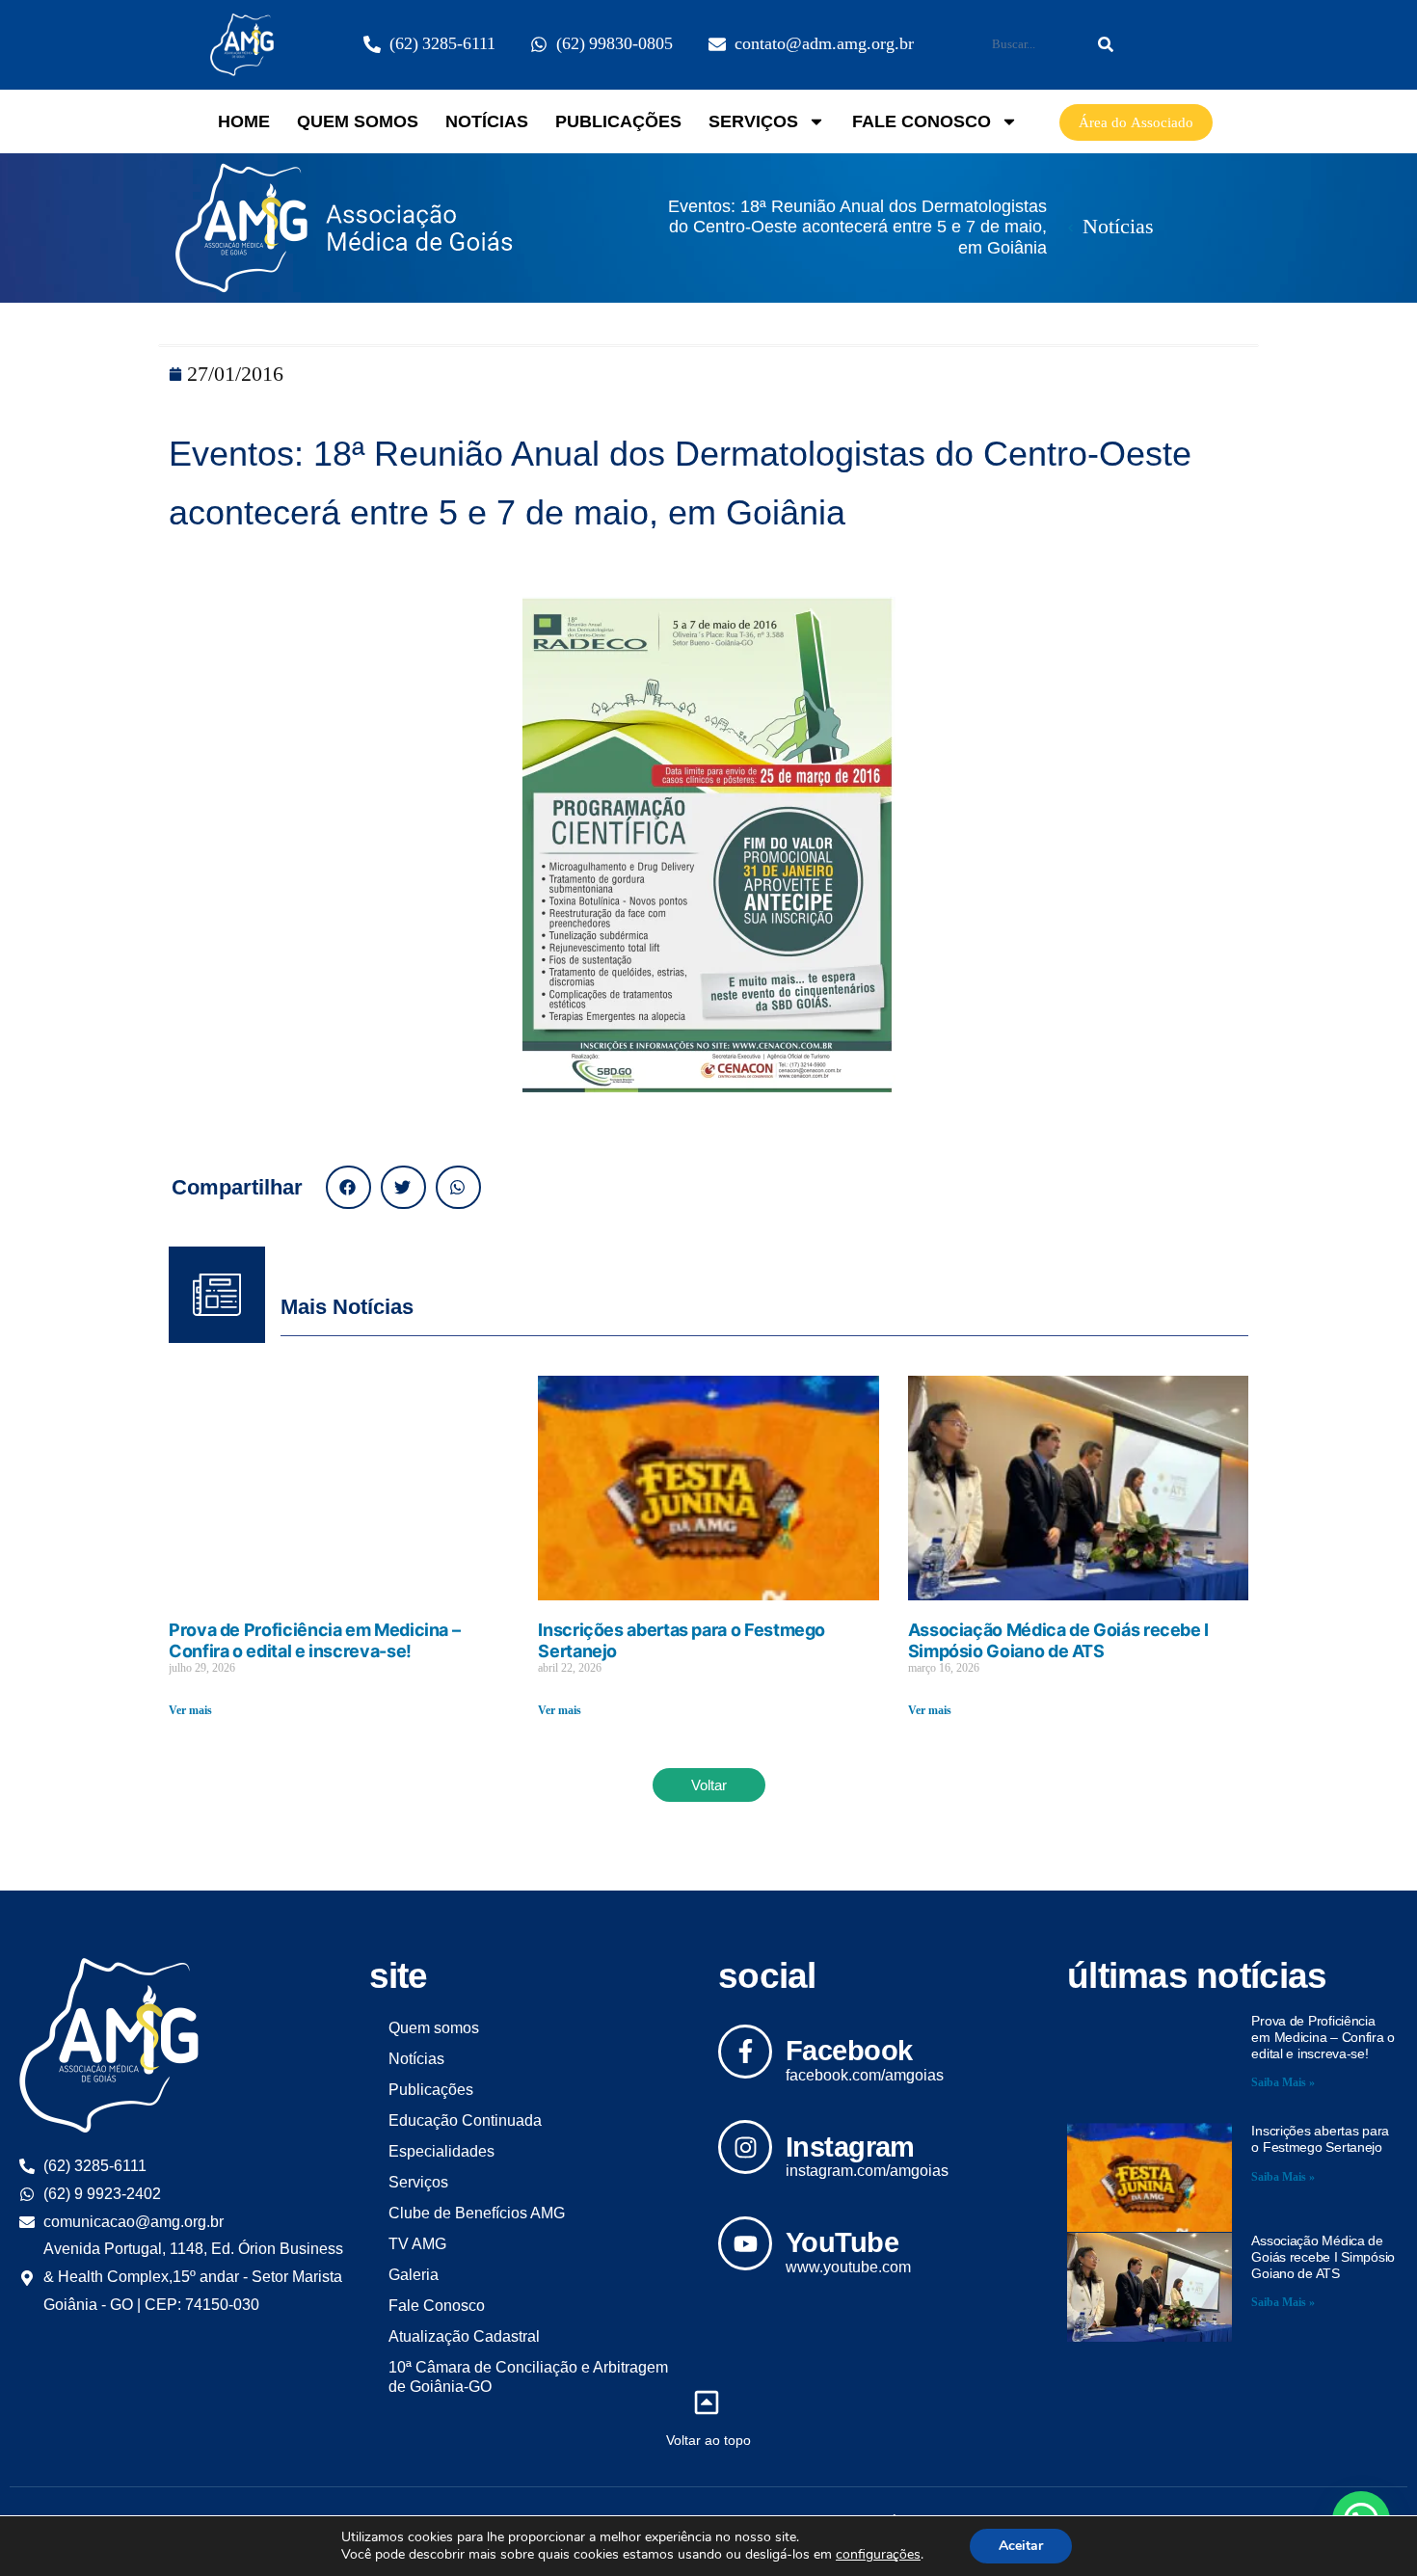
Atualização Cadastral (464, 2336)
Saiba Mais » (1283, 2083)
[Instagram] (745, 2147)
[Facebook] (745, 2052)
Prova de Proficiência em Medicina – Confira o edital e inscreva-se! (314, 1640)
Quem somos (358, 121)
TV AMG (417, 2244)
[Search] (1106, 44)
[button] (348, 1187)
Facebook (849, 2051)
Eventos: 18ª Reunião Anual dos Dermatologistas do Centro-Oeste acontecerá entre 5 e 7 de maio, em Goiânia (857, 227)
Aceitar (1021, 2546)
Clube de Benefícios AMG (477, 2213)
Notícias (487, 121)
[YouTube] (745, 2243)
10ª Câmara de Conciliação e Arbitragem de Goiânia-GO (528, 2377)
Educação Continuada (465, 2120)
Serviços (753, 121)
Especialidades (441, 2151)
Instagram (850, 2147)
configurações (878, 2555)
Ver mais (190, 1711)
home (244, 121)
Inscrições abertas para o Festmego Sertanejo (1320, 2139)
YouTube (842, 2242)
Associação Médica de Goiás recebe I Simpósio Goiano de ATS (1058, 1640)
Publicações (618, 121)
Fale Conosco (922, 121)
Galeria (414, 2275)
